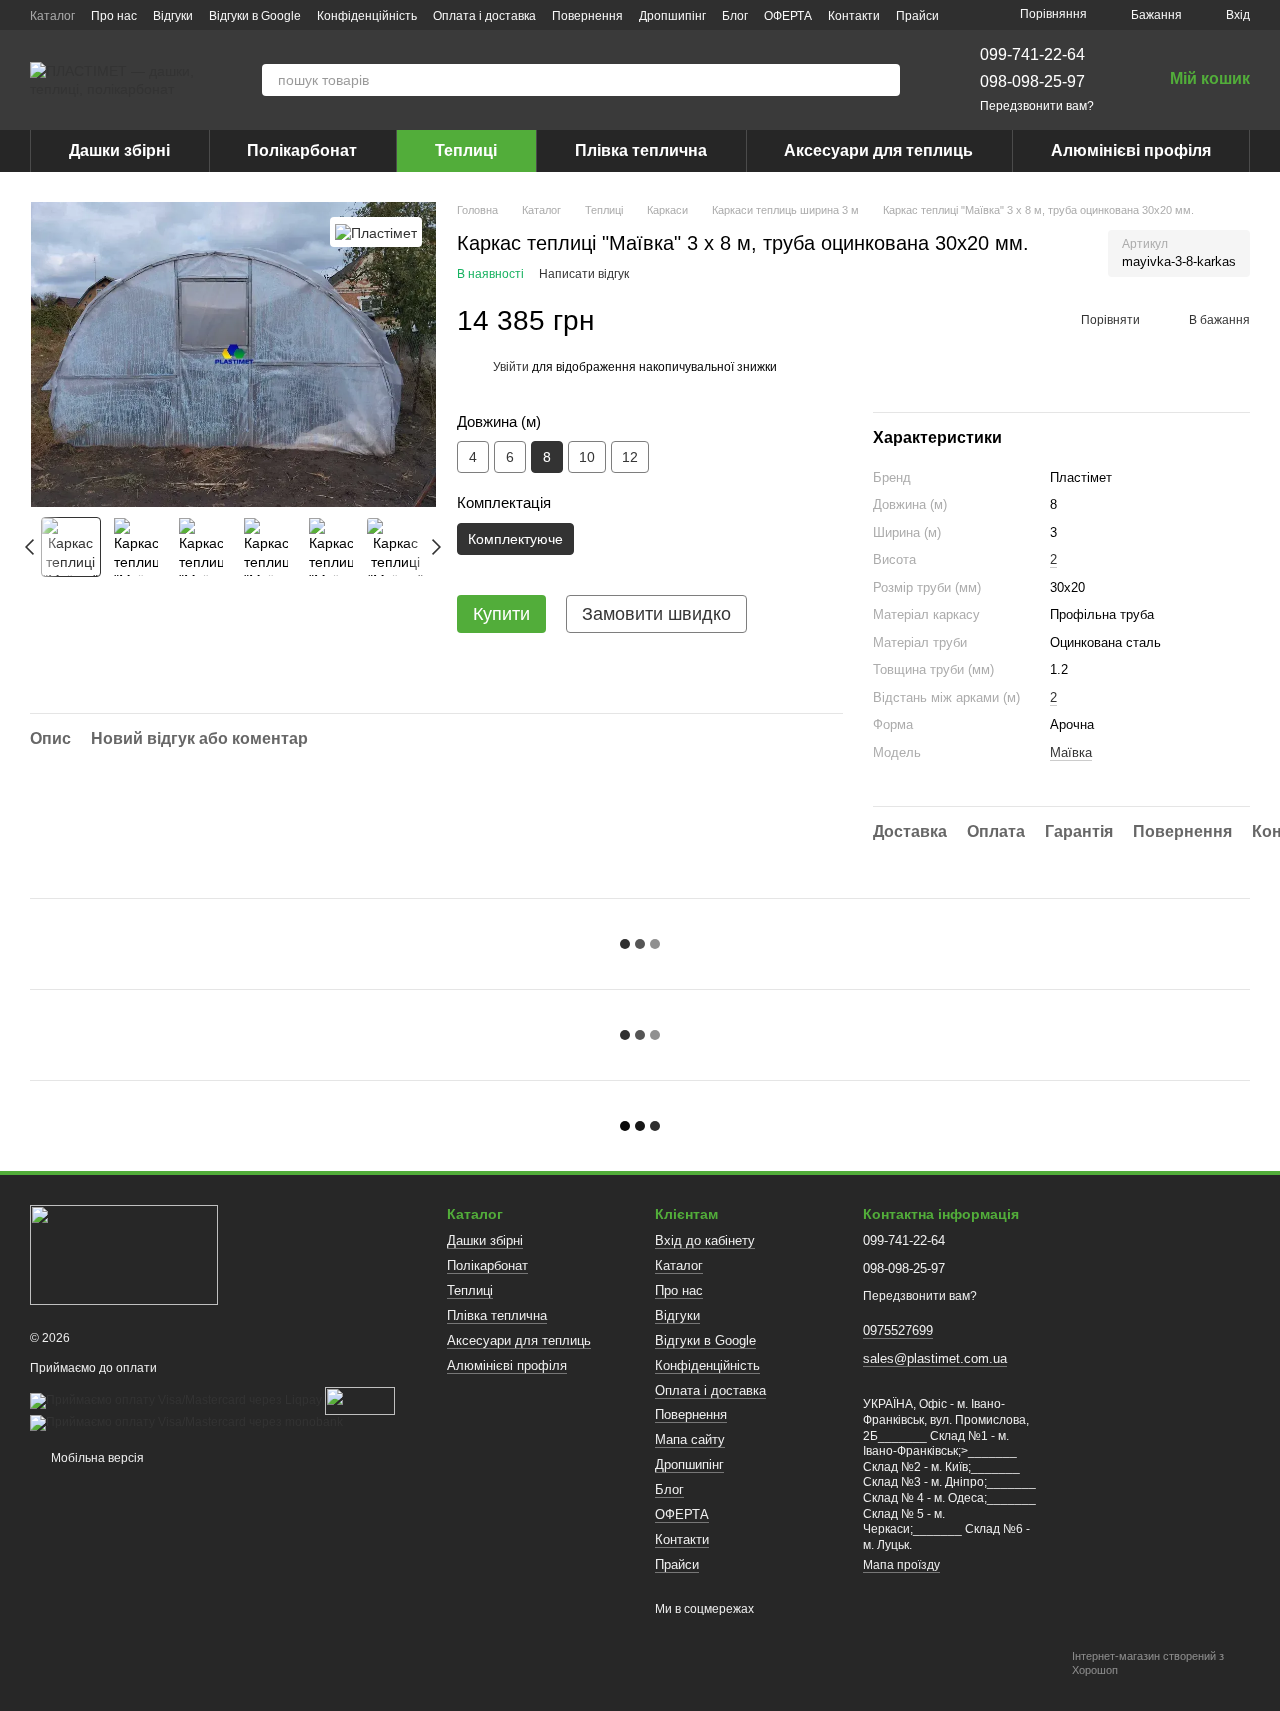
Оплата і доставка (484, 16)
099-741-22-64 (1032, 54)
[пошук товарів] (884, 80)
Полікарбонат (302, 150)
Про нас (114, 16)
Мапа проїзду (901, 1565)
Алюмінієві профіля (1131, 150)
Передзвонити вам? (1037, 106)
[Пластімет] (376, 231)
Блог (735, 16)
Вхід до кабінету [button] (705, 1240)
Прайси (917, 16)
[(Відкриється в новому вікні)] (360, 1400)
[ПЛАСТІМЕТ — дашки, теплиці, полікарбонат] (124, 1254)
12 (630, 457)
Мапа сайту (690, 1439)
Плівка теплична (641, 150)
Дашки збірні (119, 150)
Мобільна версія (96, 1458)
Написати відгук (584, 274)
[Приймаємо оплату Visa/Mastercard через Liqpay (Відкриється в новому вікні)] (176, 1400)
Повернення (587, 16)
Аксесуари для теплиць (878, 150)
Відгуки (173, 16)
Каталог (52, 16)
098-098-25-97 (1032, 81)
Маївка (1071, 752)
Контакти (854, 16)
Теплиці (466, 150)
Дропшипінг (672, 16)
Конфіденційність (367, 16)
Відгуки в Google (255, 16)
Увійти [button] (511, 367)
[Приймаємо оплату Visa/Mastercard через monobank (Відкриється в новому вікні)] (186, 1422)
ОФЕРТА (788, 16)
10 (587, 457)
